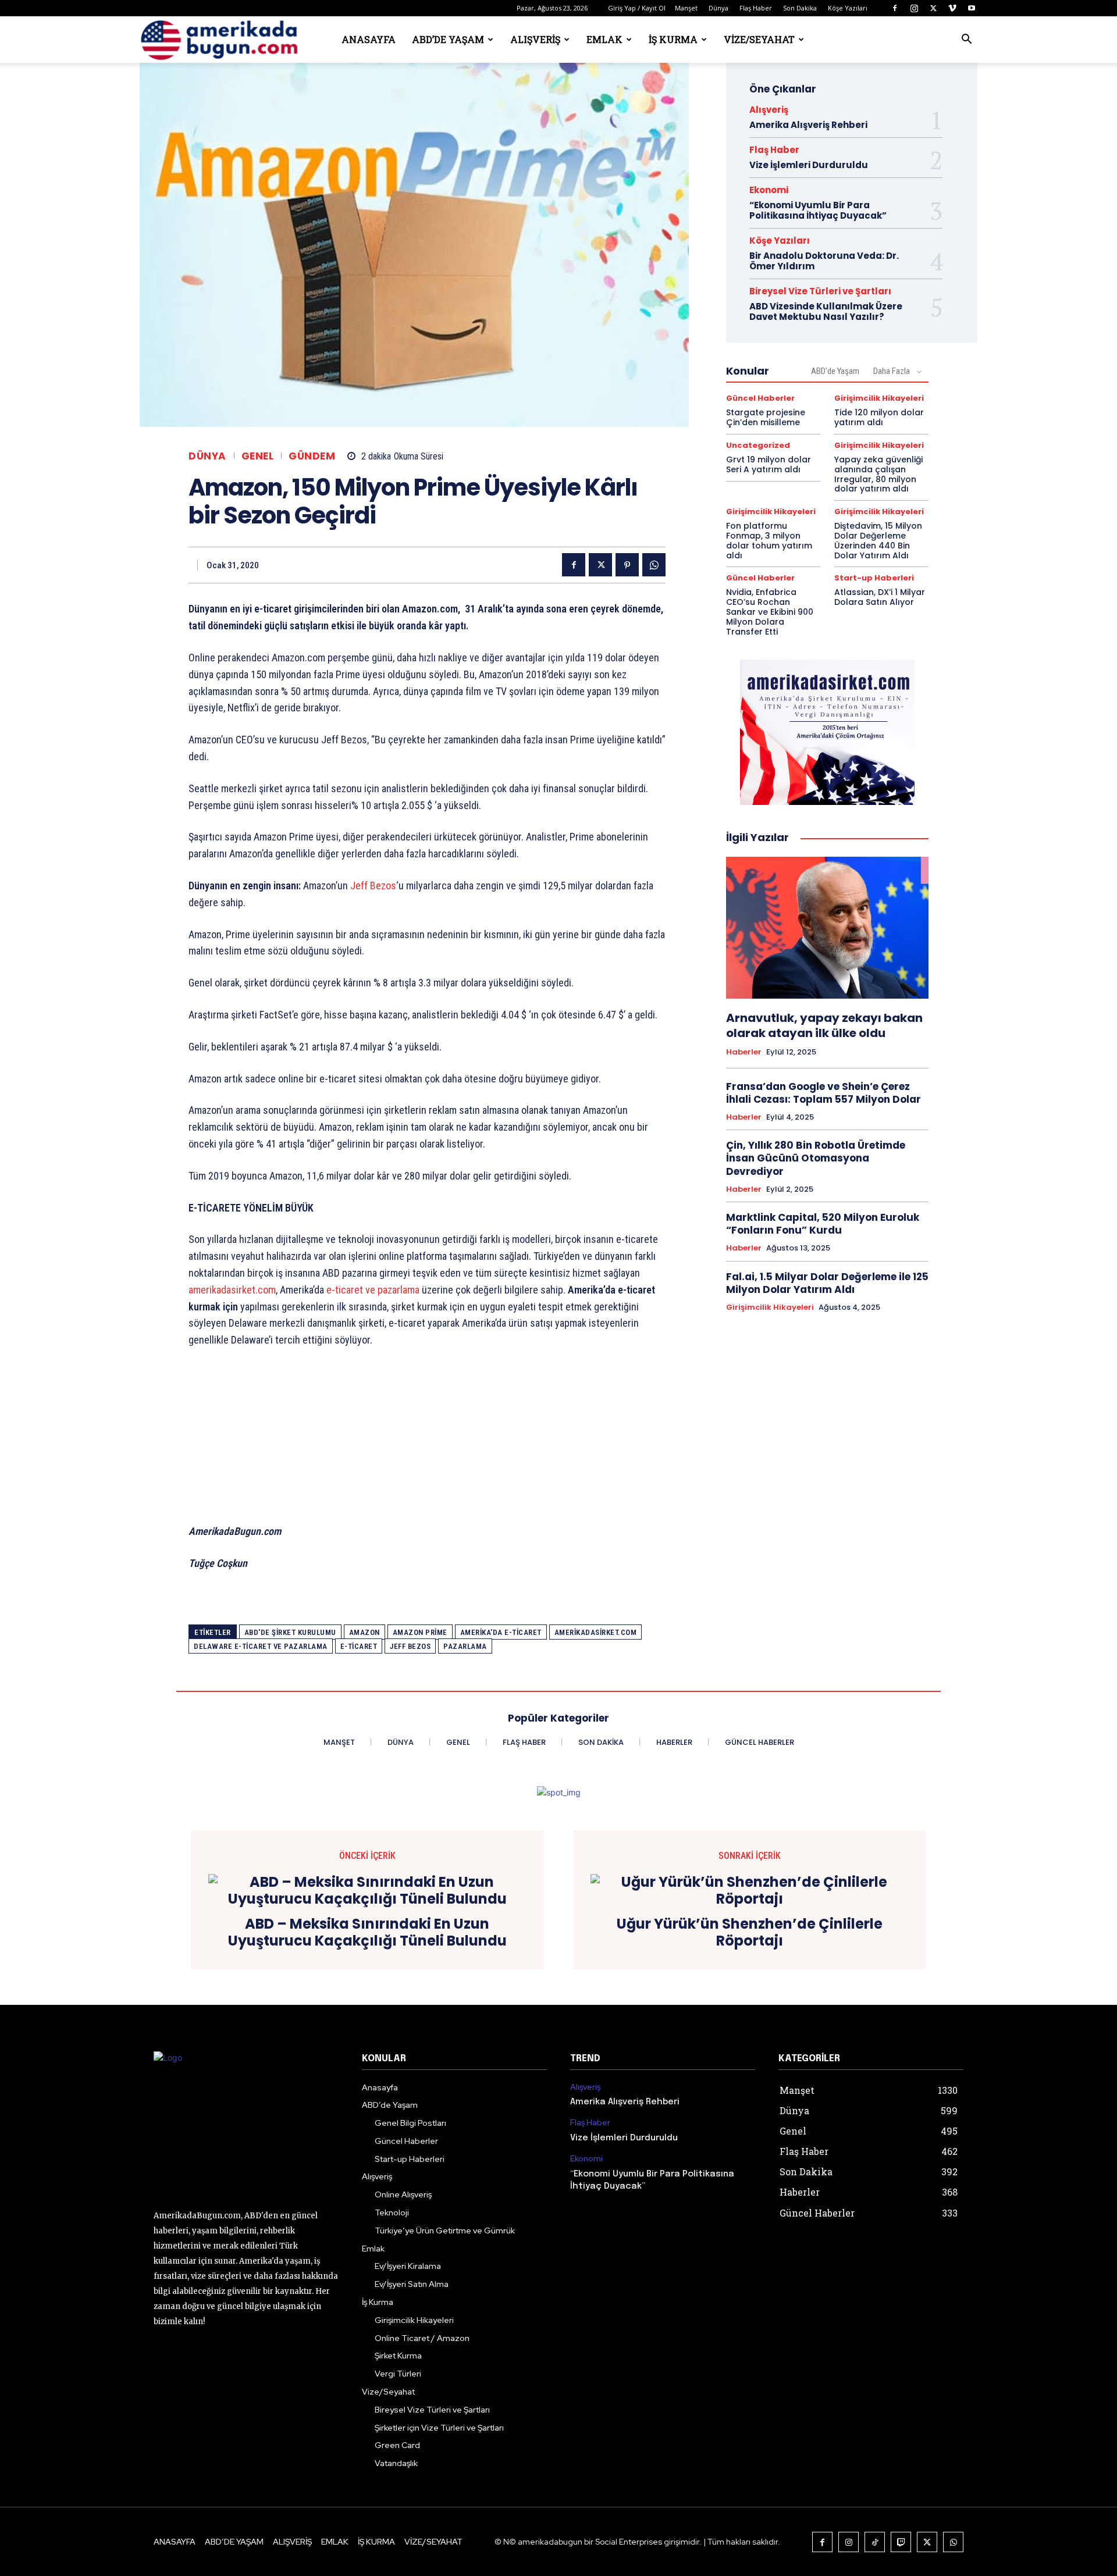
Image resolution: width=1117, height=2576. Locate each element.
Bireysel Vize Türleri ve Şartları (820, 291)
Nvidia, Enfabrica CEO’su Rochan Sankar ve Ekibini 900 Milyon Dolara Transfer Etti (770, 612)
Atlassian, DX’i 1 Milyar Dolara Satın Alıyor (880, 597)
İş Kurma (673, 39)
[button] (966, 40)
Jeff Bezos (373, 886)
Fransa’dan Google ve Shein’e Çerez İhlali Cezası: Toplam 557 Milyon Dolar (823, 1093)
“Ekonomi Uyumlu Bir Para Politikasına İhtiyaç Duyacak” (818, 210)
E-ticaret (359, 1646)
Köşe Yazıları (848, 8)
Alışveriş (535, 39)
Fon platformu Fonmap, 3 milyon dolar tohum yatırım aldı (769, 540)
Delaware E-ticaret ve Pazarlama (261, 1646)
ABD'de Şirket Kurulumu (290, 1632)
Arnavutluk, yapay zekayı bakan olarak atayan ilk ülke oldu (824, 1025)
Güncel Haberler (760, 398)
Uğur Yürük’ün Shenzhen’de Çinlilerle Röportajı (750, 1933)
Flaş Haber (756, 8)
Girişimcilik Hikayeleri (879, 398)
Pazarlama (465, 1646)
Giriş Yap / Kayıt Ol (637, 8)
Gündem (312, 456)
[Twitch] (901, 2542)
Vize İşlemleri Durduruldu (809, 165)
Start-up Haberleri (874, 578)
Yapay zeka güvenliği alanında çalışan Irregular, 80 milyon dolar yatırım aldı (878, 474)
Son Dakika (800, 8)
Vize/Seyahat (759, 39)
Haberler (744, 1052)
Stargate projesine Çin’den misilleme (766, 417)
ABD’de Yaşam (448, 39)
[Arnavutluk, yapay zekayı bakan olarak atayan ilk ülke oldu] (827, 928)
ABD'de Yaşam (835, 371)
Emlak (604, 39)
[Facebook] (895, 8)
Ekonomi (769, 190)
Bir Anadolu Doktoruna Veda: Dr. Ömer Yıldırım (824, 261)
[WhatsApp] (654, 565)
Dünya (718, 8)
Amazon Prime (420, 1632)
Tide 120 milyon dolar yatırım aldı (879, 417)
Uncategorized (758, 445)
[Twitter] (933, 8)
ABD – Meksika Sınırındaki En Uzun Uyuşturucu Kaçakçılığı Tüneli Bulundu (367, 1933)
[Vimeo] (952, 8)
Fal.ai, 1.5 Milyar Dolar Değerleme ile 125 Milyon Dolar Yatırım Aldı (827, 1283)
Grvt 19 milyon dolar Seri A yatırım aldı (769, 464)
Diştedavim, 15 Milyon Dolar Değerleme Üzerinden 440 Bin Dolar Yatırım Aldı (878, 540)
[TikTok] (875, 2542)
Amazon (364, 1632)
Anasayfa (369, 39)
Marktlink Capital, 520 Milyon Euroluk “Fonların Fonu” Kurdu (823, 1224)
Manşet (686, 8)
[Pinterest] (627, 565)
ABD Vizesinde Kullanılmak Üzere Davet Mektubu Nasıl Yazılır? (826, 311)
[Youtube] (972, 8)
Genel (258, 456)
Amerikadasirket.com (596, 1632)
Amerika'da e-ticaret (501, 1632)
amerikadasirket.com (232, 1290)
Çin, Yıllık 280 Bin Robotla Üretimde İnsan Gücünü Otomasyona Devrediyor (816, 1158)
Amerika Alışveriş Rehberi (808, 125)
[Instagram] (914, 8)
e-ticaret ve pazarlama (374, 1290)
